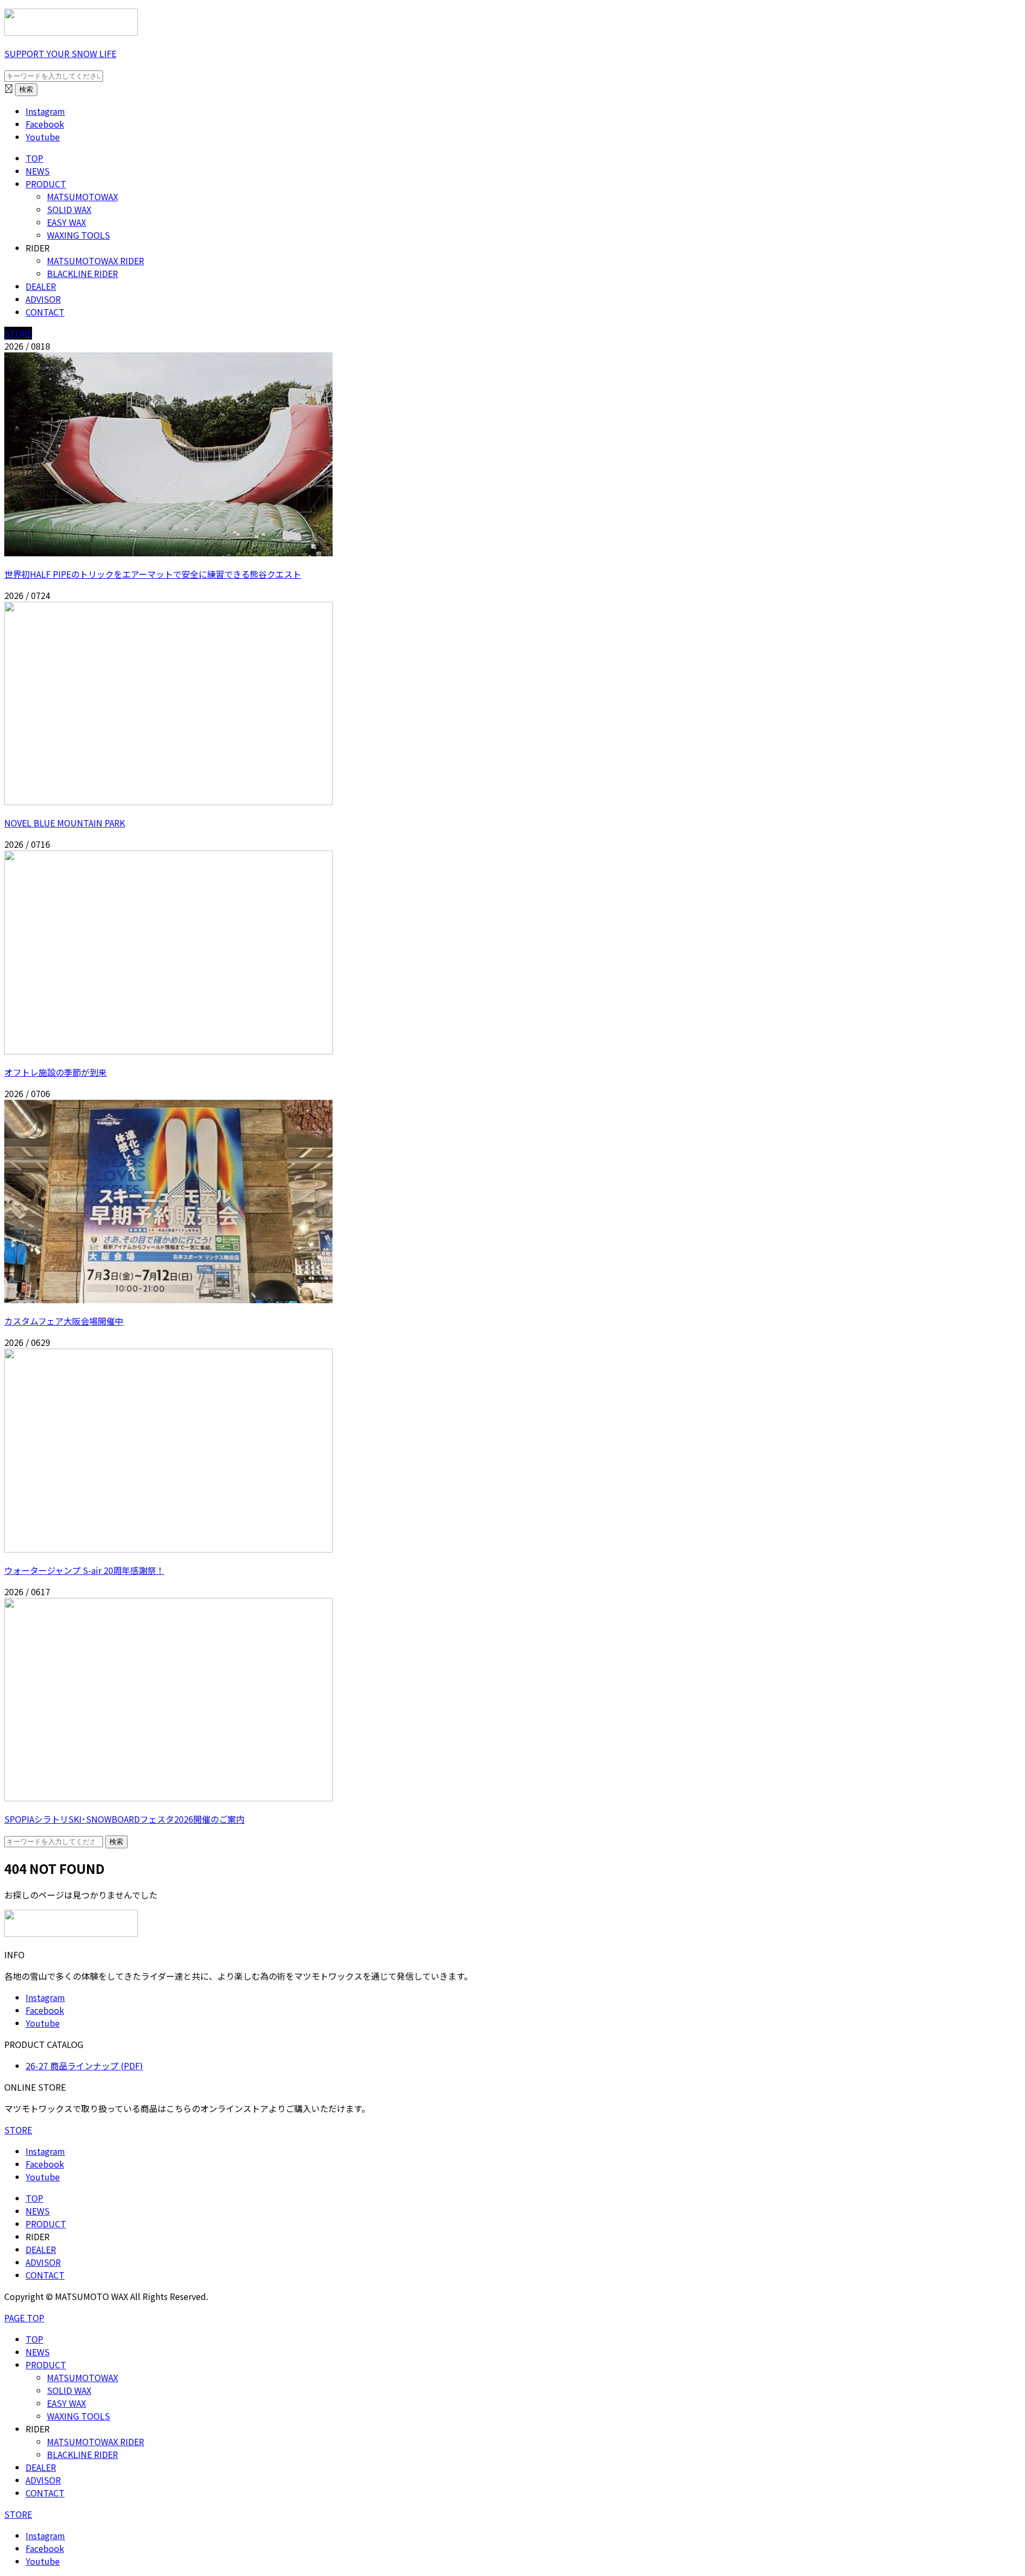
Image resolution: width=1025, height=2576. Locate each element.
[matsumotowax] (71, 32)
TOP (34, 158)
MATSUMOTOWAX (82, 196)
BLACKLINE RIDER (82, 273)
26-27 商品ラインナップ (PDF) (84, 2066)
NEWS (38, 171)
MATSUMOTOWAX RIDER (96, 261)
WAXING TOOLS (78, 235)
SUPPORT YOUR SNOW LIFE (60, 53)
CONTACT (45, 312)
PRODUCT (46, 184)
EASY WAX (66, 222)
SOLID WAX (69, 209)
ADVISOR (43, 299)
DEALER (41, 286)
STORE (18, 333)
